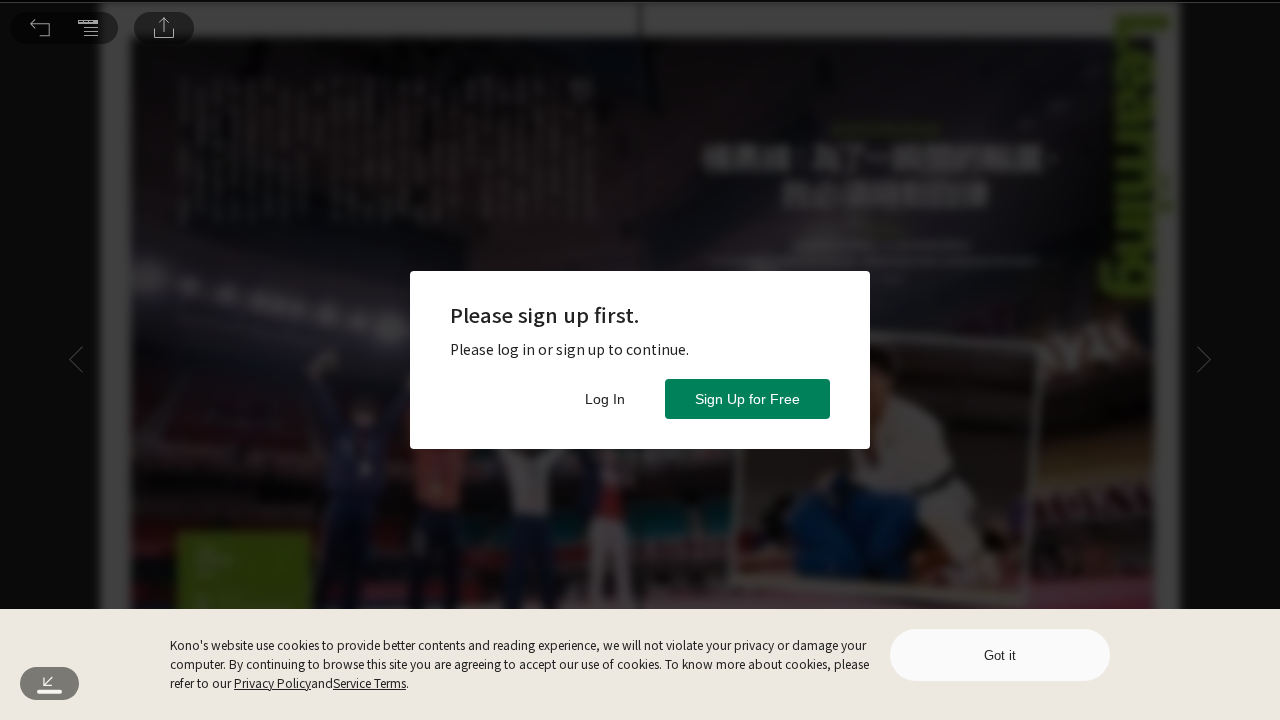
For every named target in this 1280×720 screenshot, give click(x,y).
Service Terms (369, 682)
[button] (40, 28)
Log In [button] (605, 399)
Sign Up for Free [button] (747, 399)
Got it (1000, 655)
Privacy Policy (272, 682)
